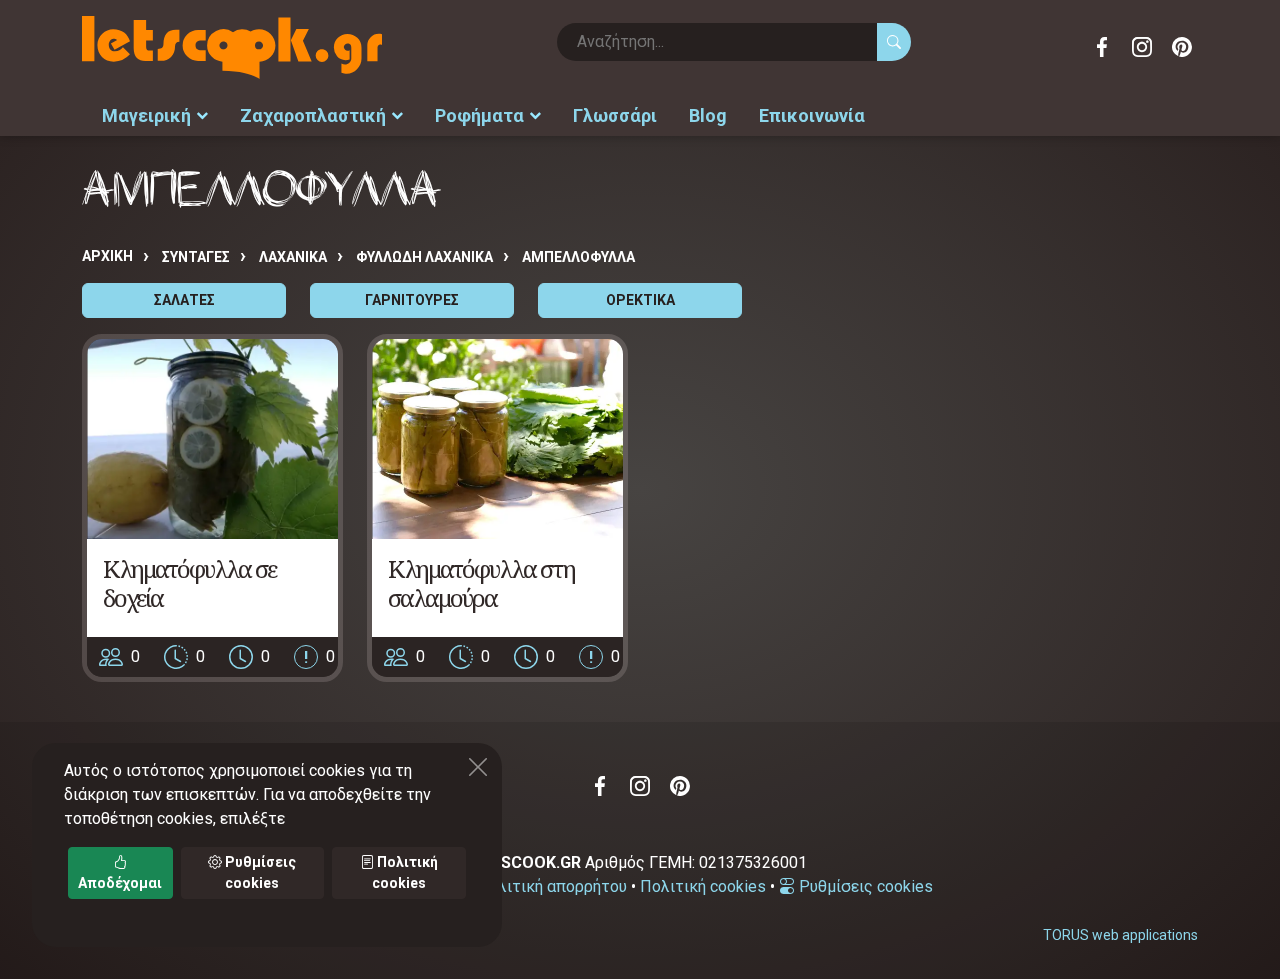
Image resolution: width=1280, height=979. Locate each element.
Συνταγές (196, 257)
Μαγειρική (146, 115)
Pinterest (1182, 47)
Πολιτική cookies (703, 886)
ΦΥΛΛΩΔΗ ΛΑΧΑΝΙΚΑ (424, 257)
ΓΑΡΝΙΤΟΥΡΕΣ (412, 300)
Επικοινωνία (812, 115)
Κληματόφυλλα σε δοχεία (189, 583)
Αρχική (107, 256)
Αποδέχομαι (120, 883)
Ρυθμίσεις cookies (864, 886)
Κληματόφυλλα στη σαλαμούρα (481, 583)
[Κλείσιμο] (478, 767)
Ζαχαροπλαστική (313, 115)
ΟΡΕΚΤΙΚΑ (640, 300)
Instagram (1142, 47)
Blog (708, 115)
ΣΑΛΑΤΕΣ (184, 300)
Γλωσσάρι (615, 115)
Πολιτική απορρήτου (552, 886)
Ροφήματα (479, 115)
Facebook (1102, 47)
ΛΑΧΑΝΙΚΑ (293, 257)
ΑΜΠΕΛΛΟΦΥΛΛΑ (578, 257)
